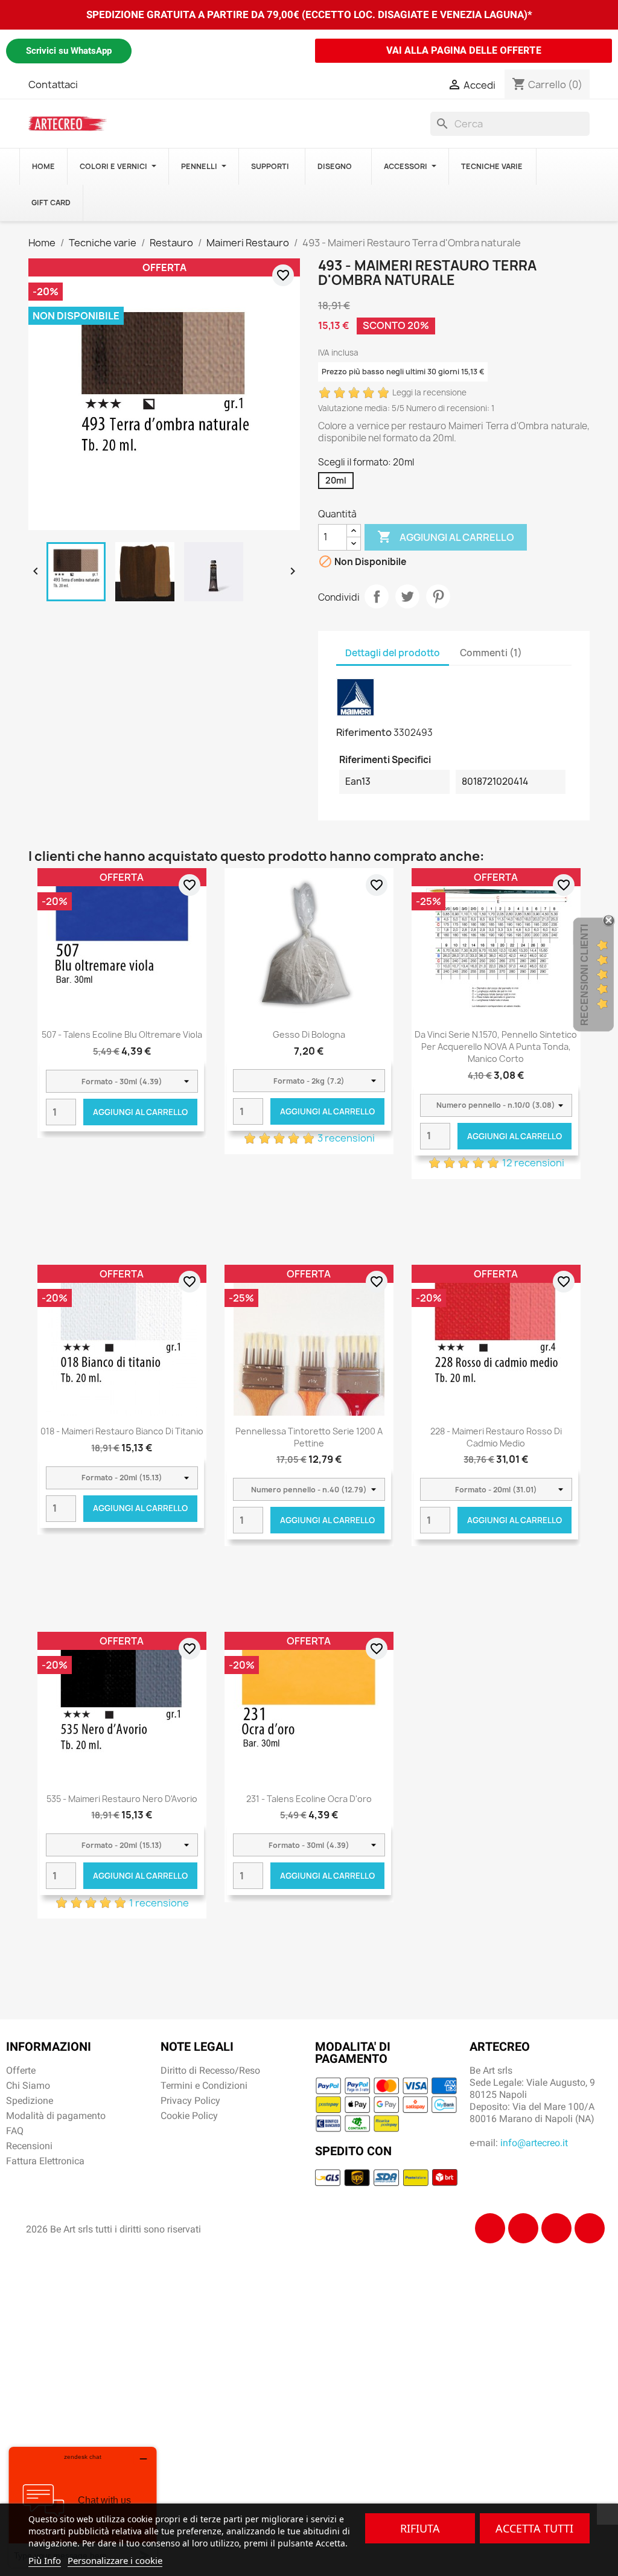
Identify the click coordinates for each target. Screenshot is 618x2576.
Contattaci (53, 85)
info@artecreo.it (534, 2143)
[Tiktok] (556, 2228)
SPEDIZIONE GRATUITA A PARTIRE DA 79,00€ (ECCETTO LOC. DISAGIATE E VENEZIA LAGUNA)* (309, 14)
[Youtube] (590, 2228)
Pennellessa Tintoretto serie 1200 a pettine (309, 1437)
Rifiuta (420, 2528)
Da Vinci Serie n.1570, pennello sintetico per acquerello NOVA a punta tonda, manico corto (496, 1047)
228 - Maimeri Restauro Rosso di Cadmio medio (496, 1437)
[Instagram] (523, 2228)
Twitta (407, 596)
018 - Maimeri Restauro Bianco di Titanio (122, 1431)
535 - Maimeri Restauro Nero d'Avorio (122, 1799)
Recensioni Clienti (585, 975)
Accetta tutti (534, 2528)
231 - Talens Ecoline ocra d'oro (309, 1799)
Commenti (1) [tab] (491, 653)
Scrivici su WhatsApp (69, 51)
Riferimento (364, 732)
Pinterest (438, 596)
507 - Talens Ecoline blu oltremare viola (122, 1034)
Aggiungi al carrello (446, 537)
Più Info (45, 2560)
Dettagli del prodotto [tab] (393, 653)
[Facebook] (490, 2228)
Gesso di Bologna (309, 1034)
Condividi (377, 596)
